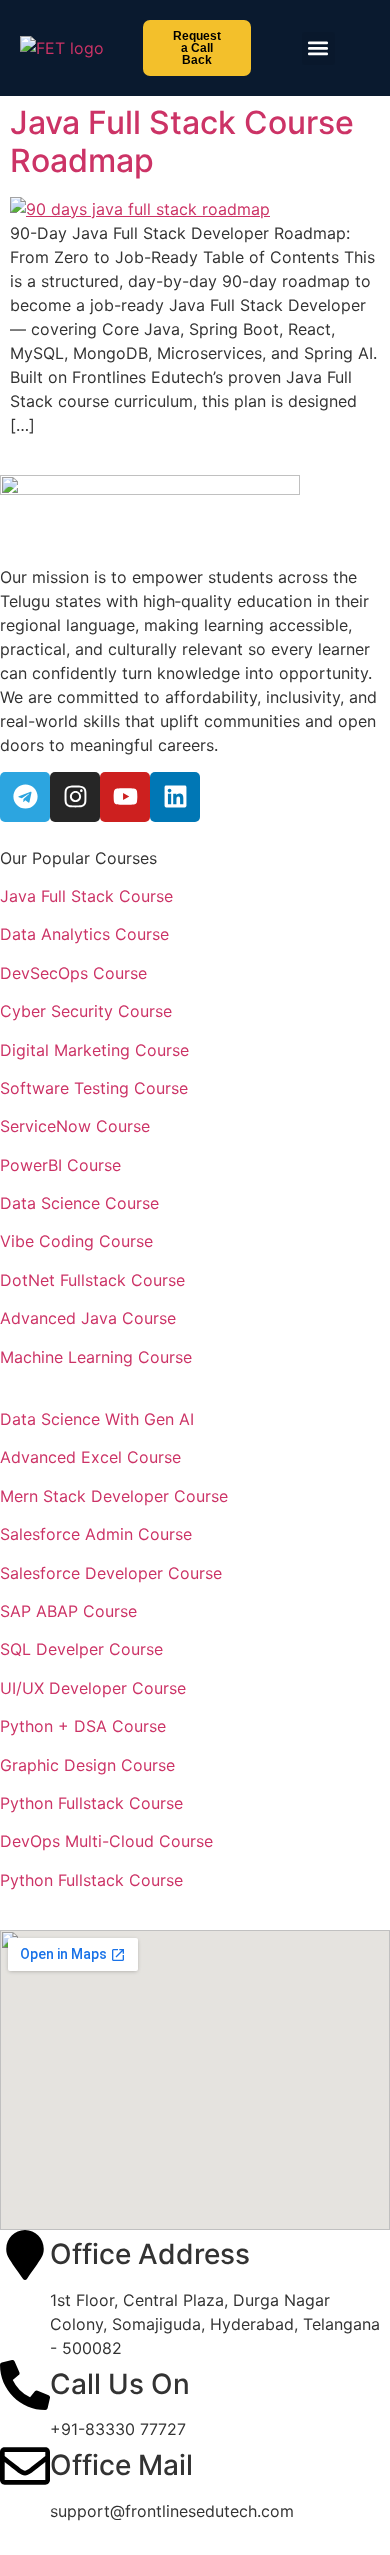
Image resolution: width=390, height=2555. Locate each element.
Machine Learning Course (96, 1357)
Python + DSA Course (83, 1726)
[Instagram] (75, 797)
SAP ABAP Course (68, 1611)
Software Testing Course (94, 1088)
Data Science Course (79, 1203)
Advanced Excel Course (90, 1457)
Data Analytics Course (84, 934)
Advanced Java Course (88, 1318)
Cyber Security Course (86, 1011)
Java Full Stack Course (86, 896)
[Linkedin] (175, 797)
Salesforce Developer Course (111, 1573)
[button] (318, 48)
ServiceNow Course (75, 1126)
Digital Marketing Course (94, 1050)
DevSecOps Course (73, 973)
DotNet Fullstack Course (92, 1280)
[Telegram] (25, 797)
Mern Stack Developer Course (114, 1496)
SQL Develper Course (81, 1649)
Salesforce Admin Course (96, 1534)
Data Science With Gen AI (97, 1419)
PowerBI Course (60, 1165)
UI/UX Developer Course (93, 1688)
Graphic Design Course (87, 1765)
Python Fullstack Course (91, 1803)
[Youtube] (125, 797)
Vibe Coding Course (76, 1241)
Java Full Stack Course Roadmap (182, 141)
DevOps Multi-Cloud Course (106, 1841)
